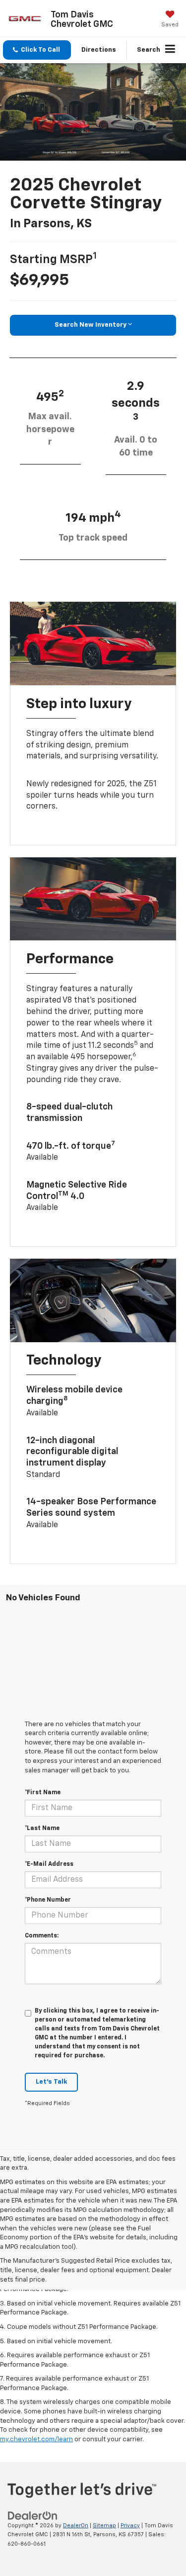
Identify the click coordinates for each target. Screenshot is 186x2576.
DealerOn (76, 2526)
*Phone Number (48, 1900)
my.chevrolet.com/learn (36, 2439)
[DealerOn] (33, 2516)
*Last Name (42, 1829)
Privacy (130, 2526)
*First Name (43, 1793)
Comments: (42, 1936)
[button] (37, 50)
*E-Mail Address (49, 1864)
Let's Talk (51, 2082)
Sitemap (104, 2526)
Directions (99, 50)
